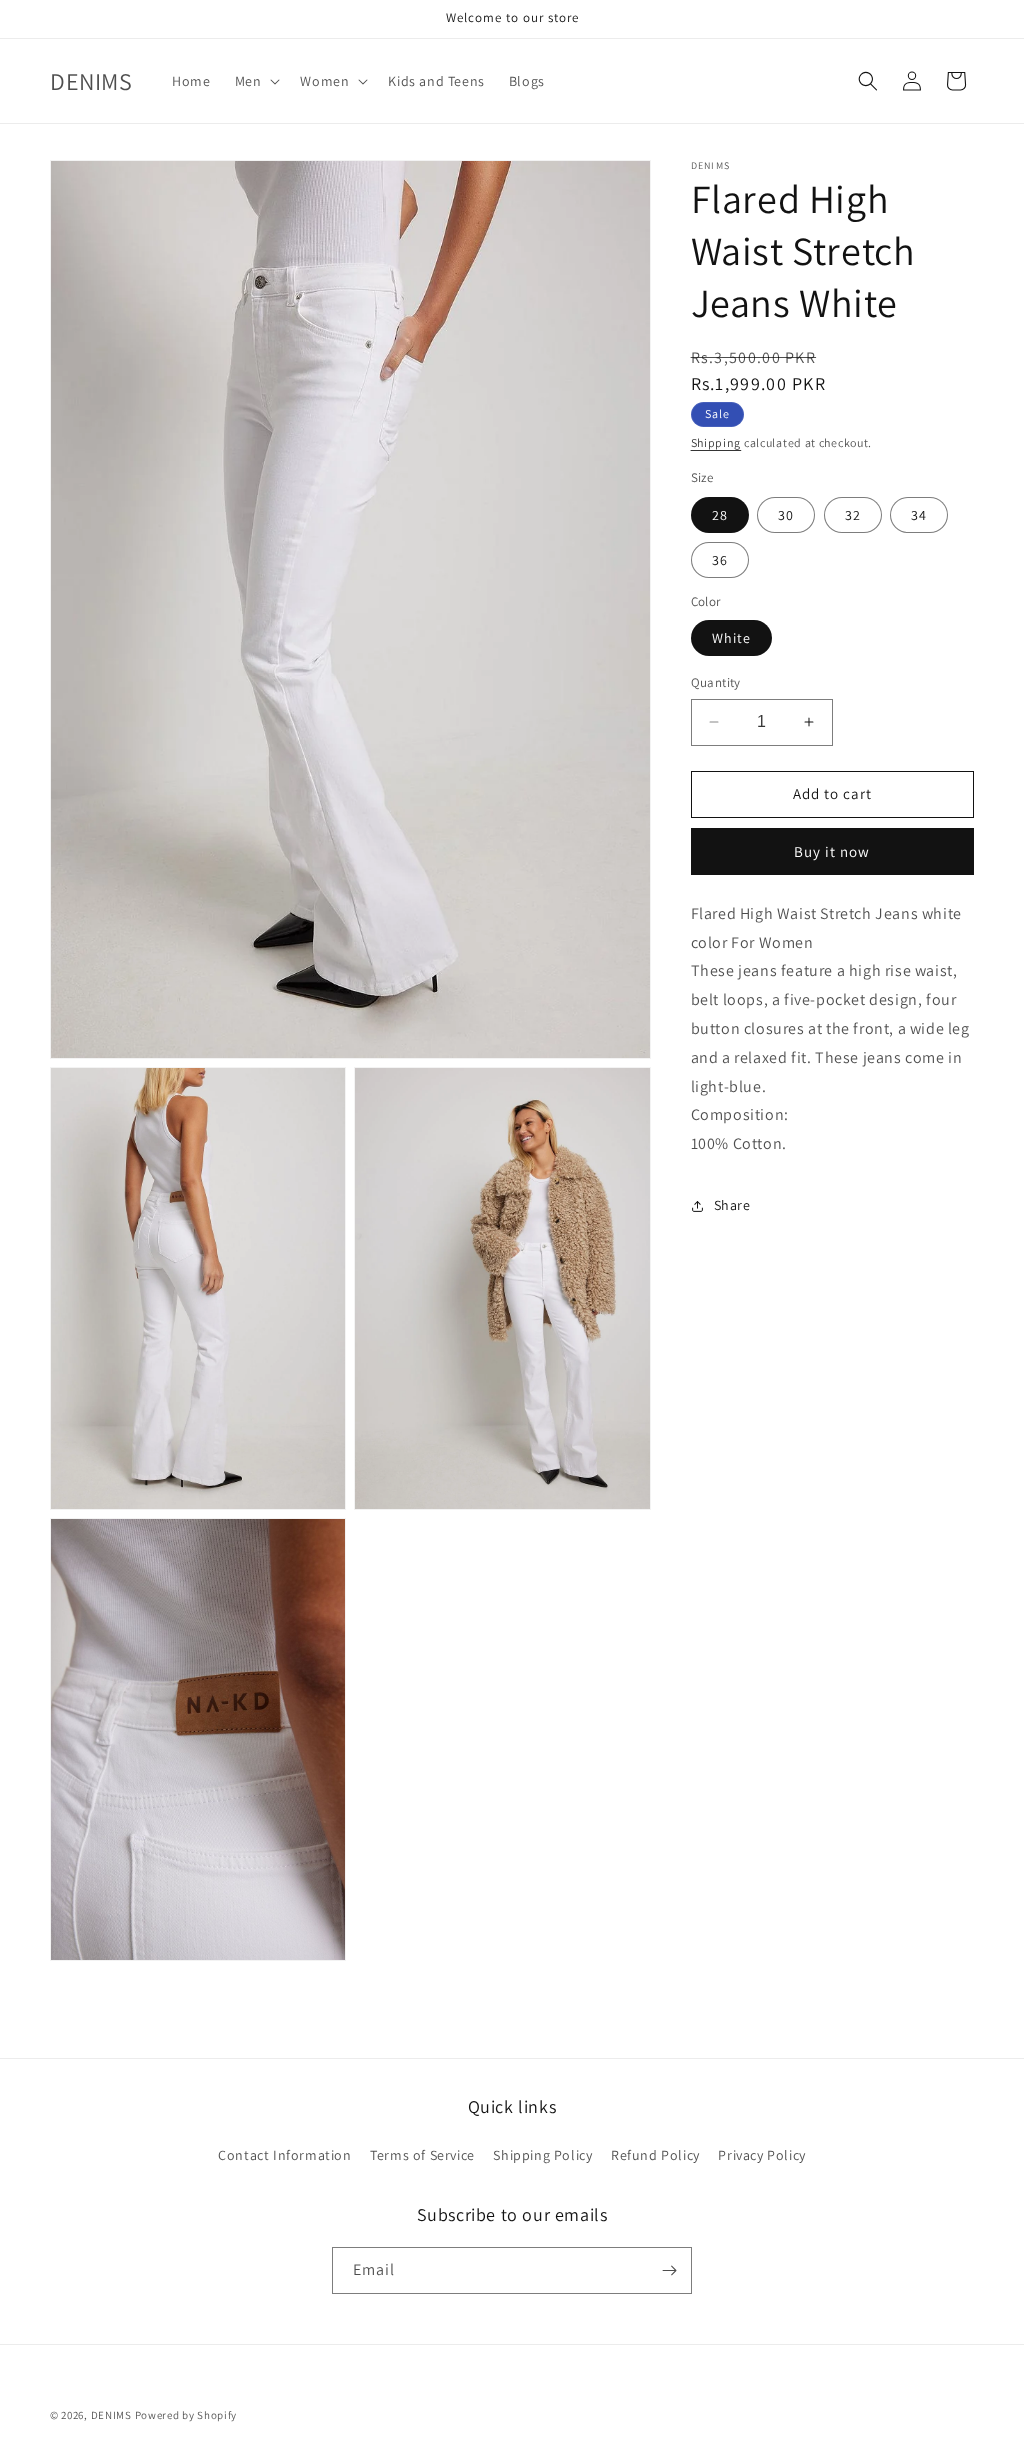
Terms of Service (422, 2155)
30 (786, 515)
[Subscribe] (669, 2270)
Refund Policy (655, 2155)
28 (720, 515)
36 (720, 560)
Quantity (716, 682)
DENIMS (111, 2415)
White (731, 638)
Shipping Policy (542, 2155)
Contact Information (284, 2155)
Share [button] (732, 1205)
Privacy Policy (761, 2155)
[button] (256, 81)
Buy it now (832, 851)
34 (919, 515)
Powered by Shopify (186, 2415)
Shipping (716, 442)
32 (853, 515)
